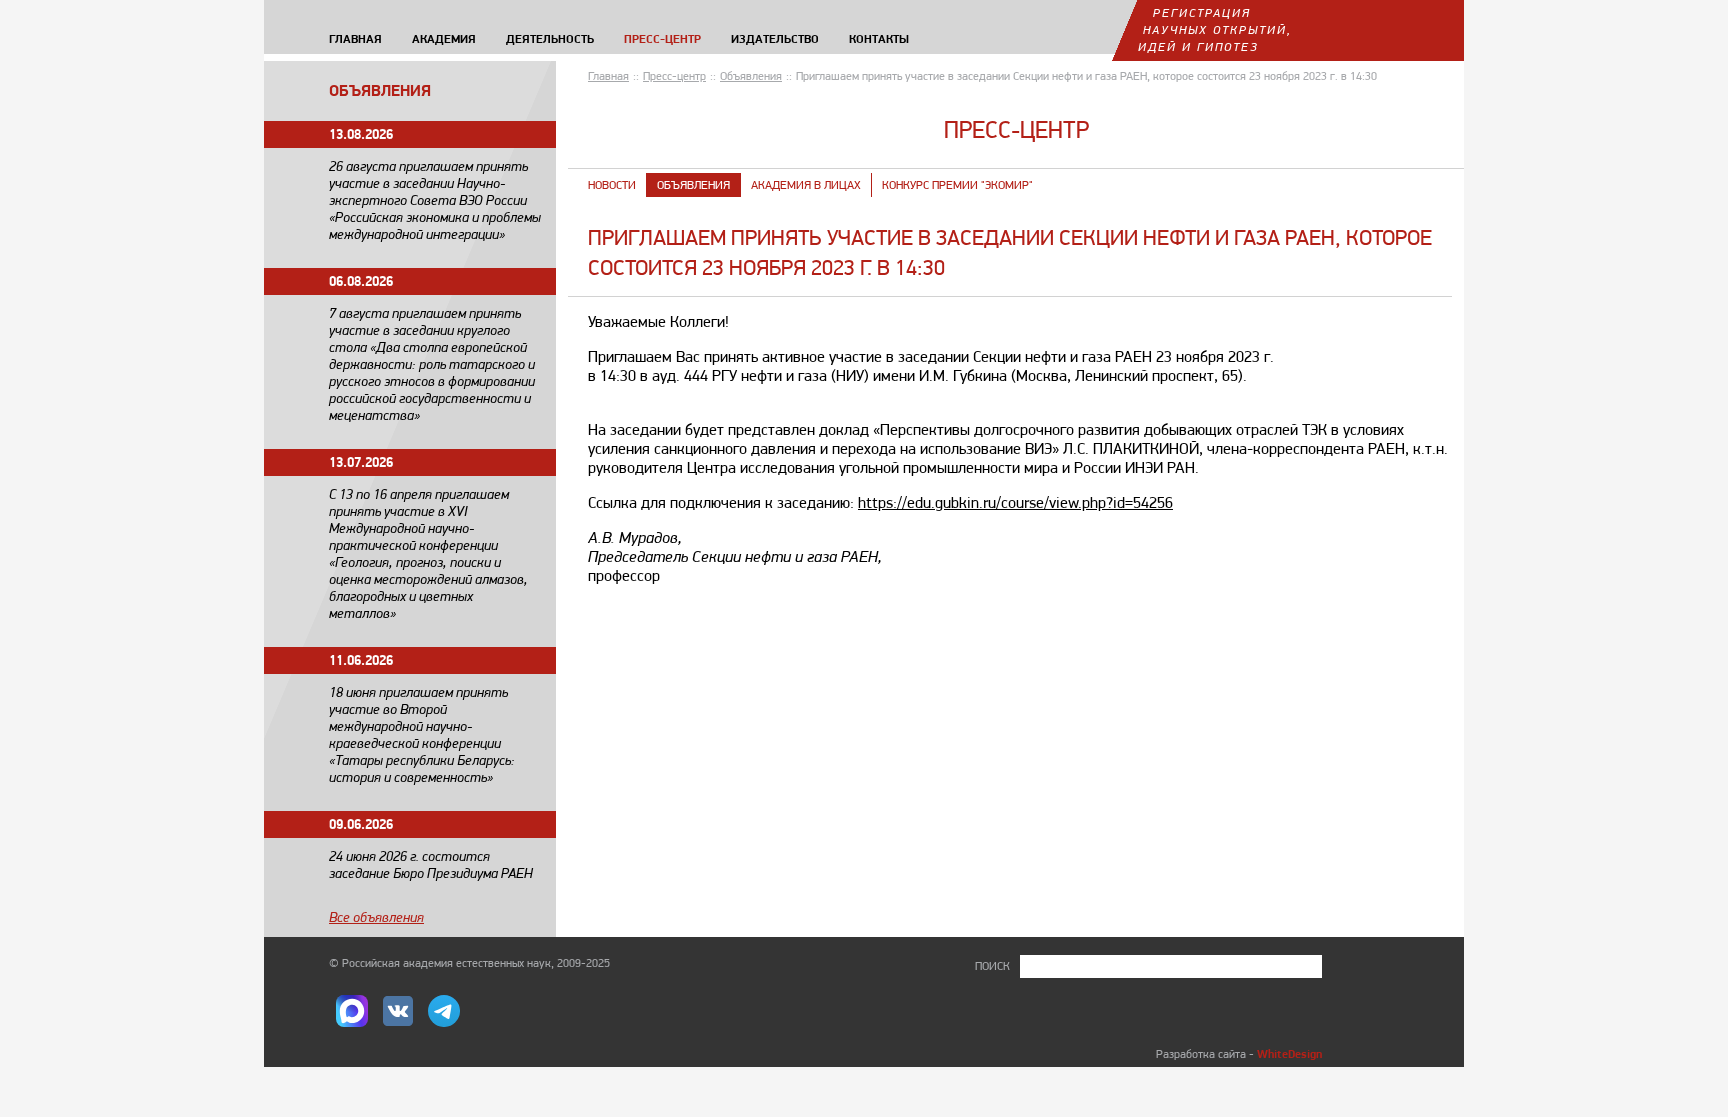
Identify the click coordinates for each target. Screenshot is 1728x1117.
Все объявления (376, 917)
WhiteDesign (1289, 1053)
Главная (608, 76)
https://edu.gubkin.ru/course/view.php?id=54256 (1015, 502)
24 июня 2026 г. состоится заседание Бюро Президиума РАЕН (431, 864)
